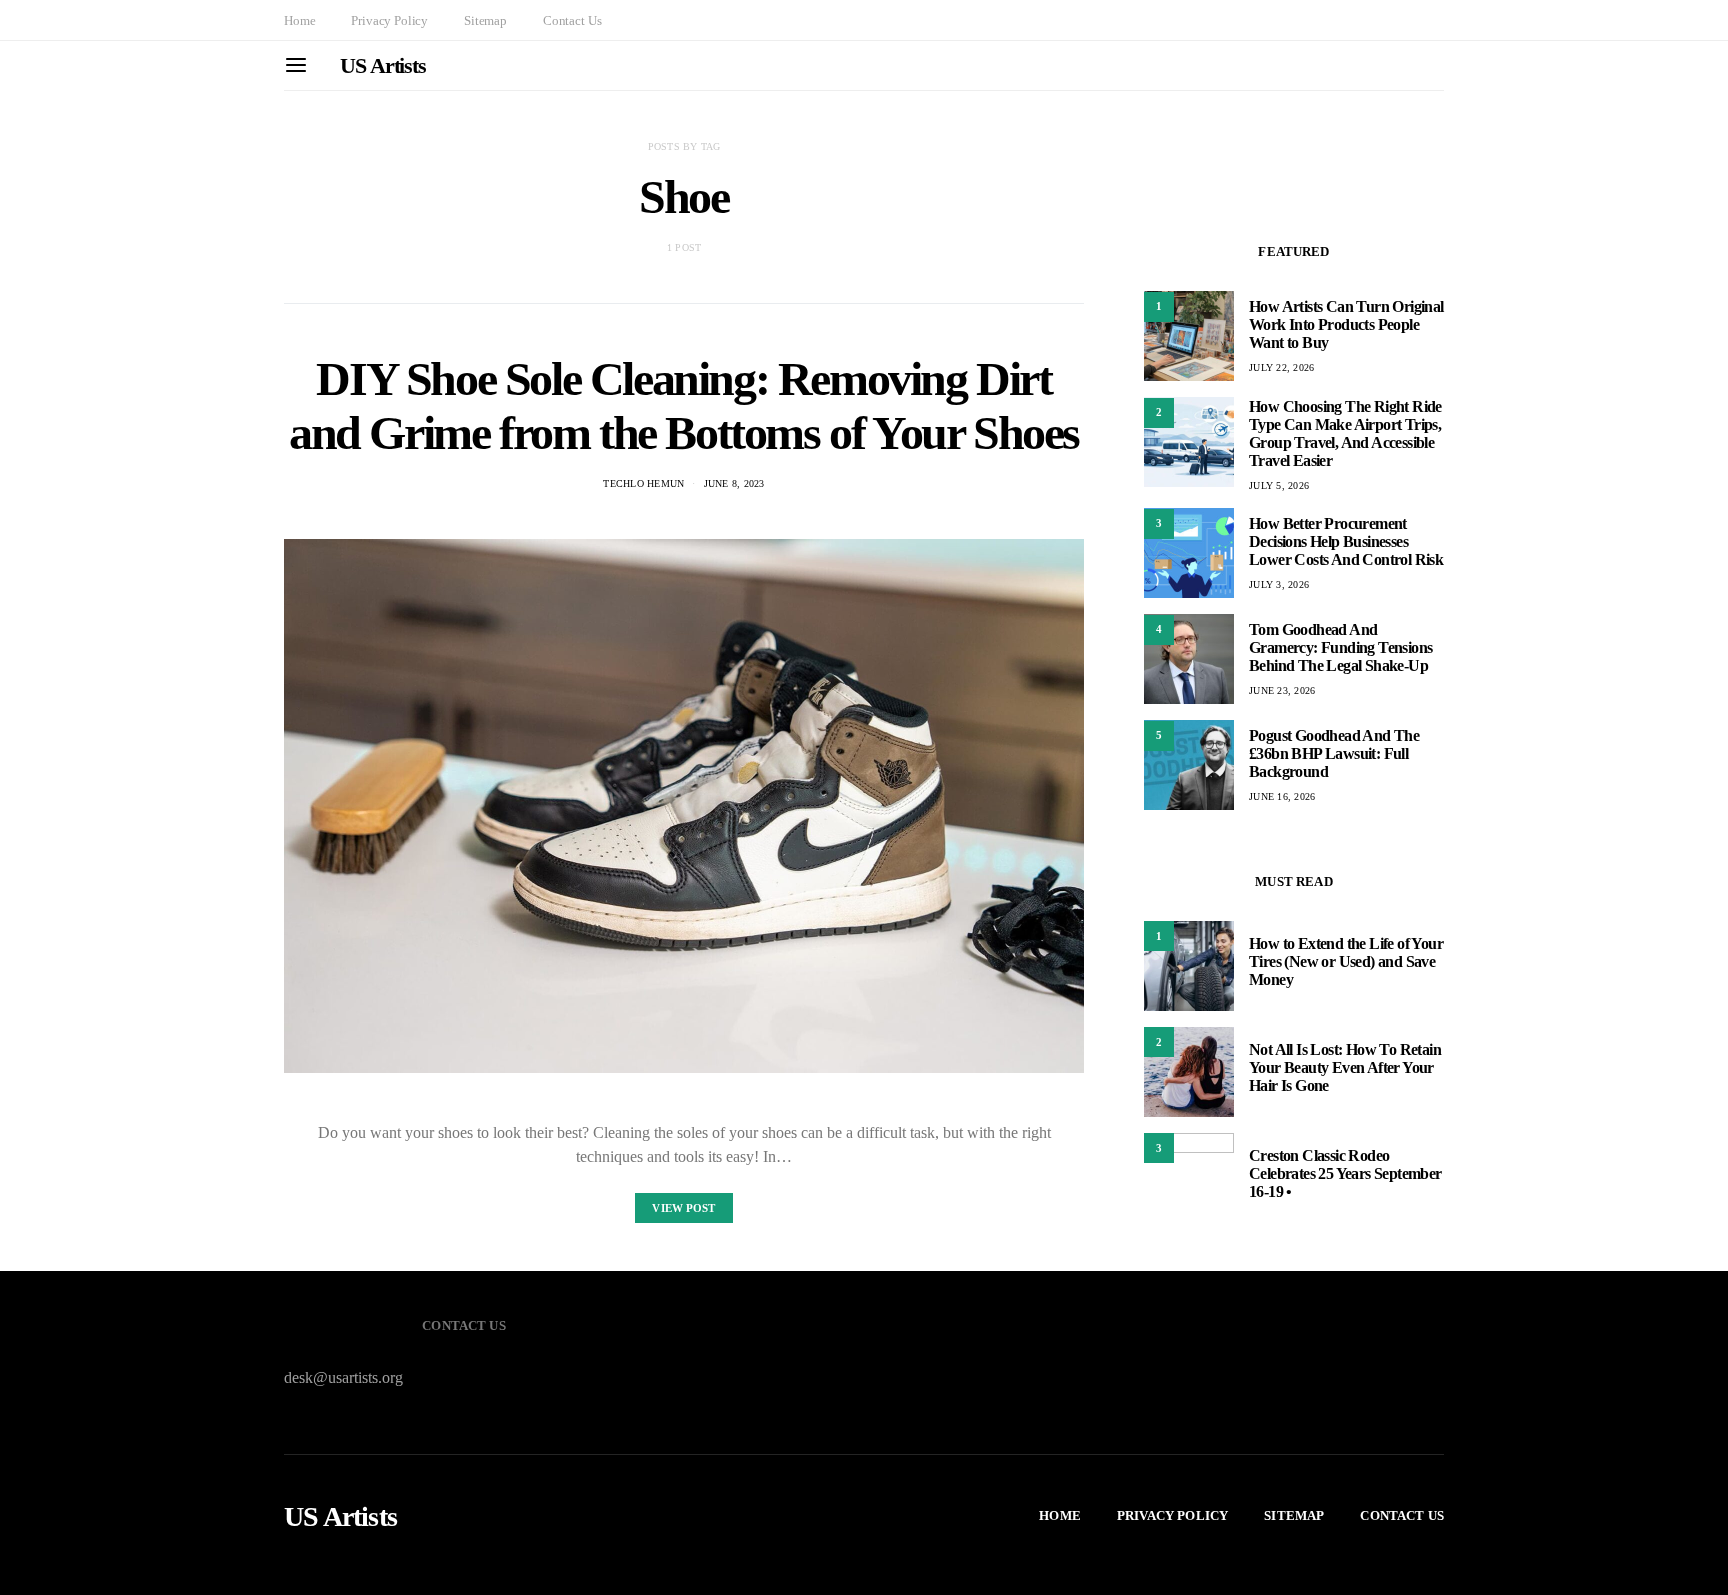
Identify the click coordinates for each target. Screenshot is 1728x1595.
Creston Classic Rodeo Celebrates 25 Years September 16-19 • (1345, 1173)
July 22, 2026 (1281, 367)
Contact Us (572, 20)
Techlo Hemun (643, 483)
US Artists (383, 65)
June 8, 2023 (734, 483)
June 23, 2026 (1282, 690)
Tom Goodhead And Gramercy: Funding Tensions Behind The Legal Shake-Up (1340, 647)
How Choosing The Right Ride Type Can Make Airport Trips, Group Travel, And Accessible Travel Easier (1345, 432)
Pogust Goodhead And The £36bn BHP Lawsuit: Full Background (1334, 753)
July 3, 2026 (1279, 584)
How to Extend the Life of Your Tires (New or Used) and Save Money (1346, 961)
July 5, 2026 (1279, 484)
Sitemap (485, 20)
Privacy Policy (389, 20)
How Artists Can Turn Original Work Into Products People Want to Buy (1346, 324)
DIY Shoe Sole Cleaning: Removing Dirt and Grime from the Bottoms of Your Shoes (684, 405)
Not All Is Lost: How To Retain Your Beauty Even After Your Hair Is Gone (1345, 1067)
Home (299, 20)
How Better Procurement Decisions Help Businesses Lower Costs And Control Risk (1346, 541)
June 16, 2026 (1282, 796)
